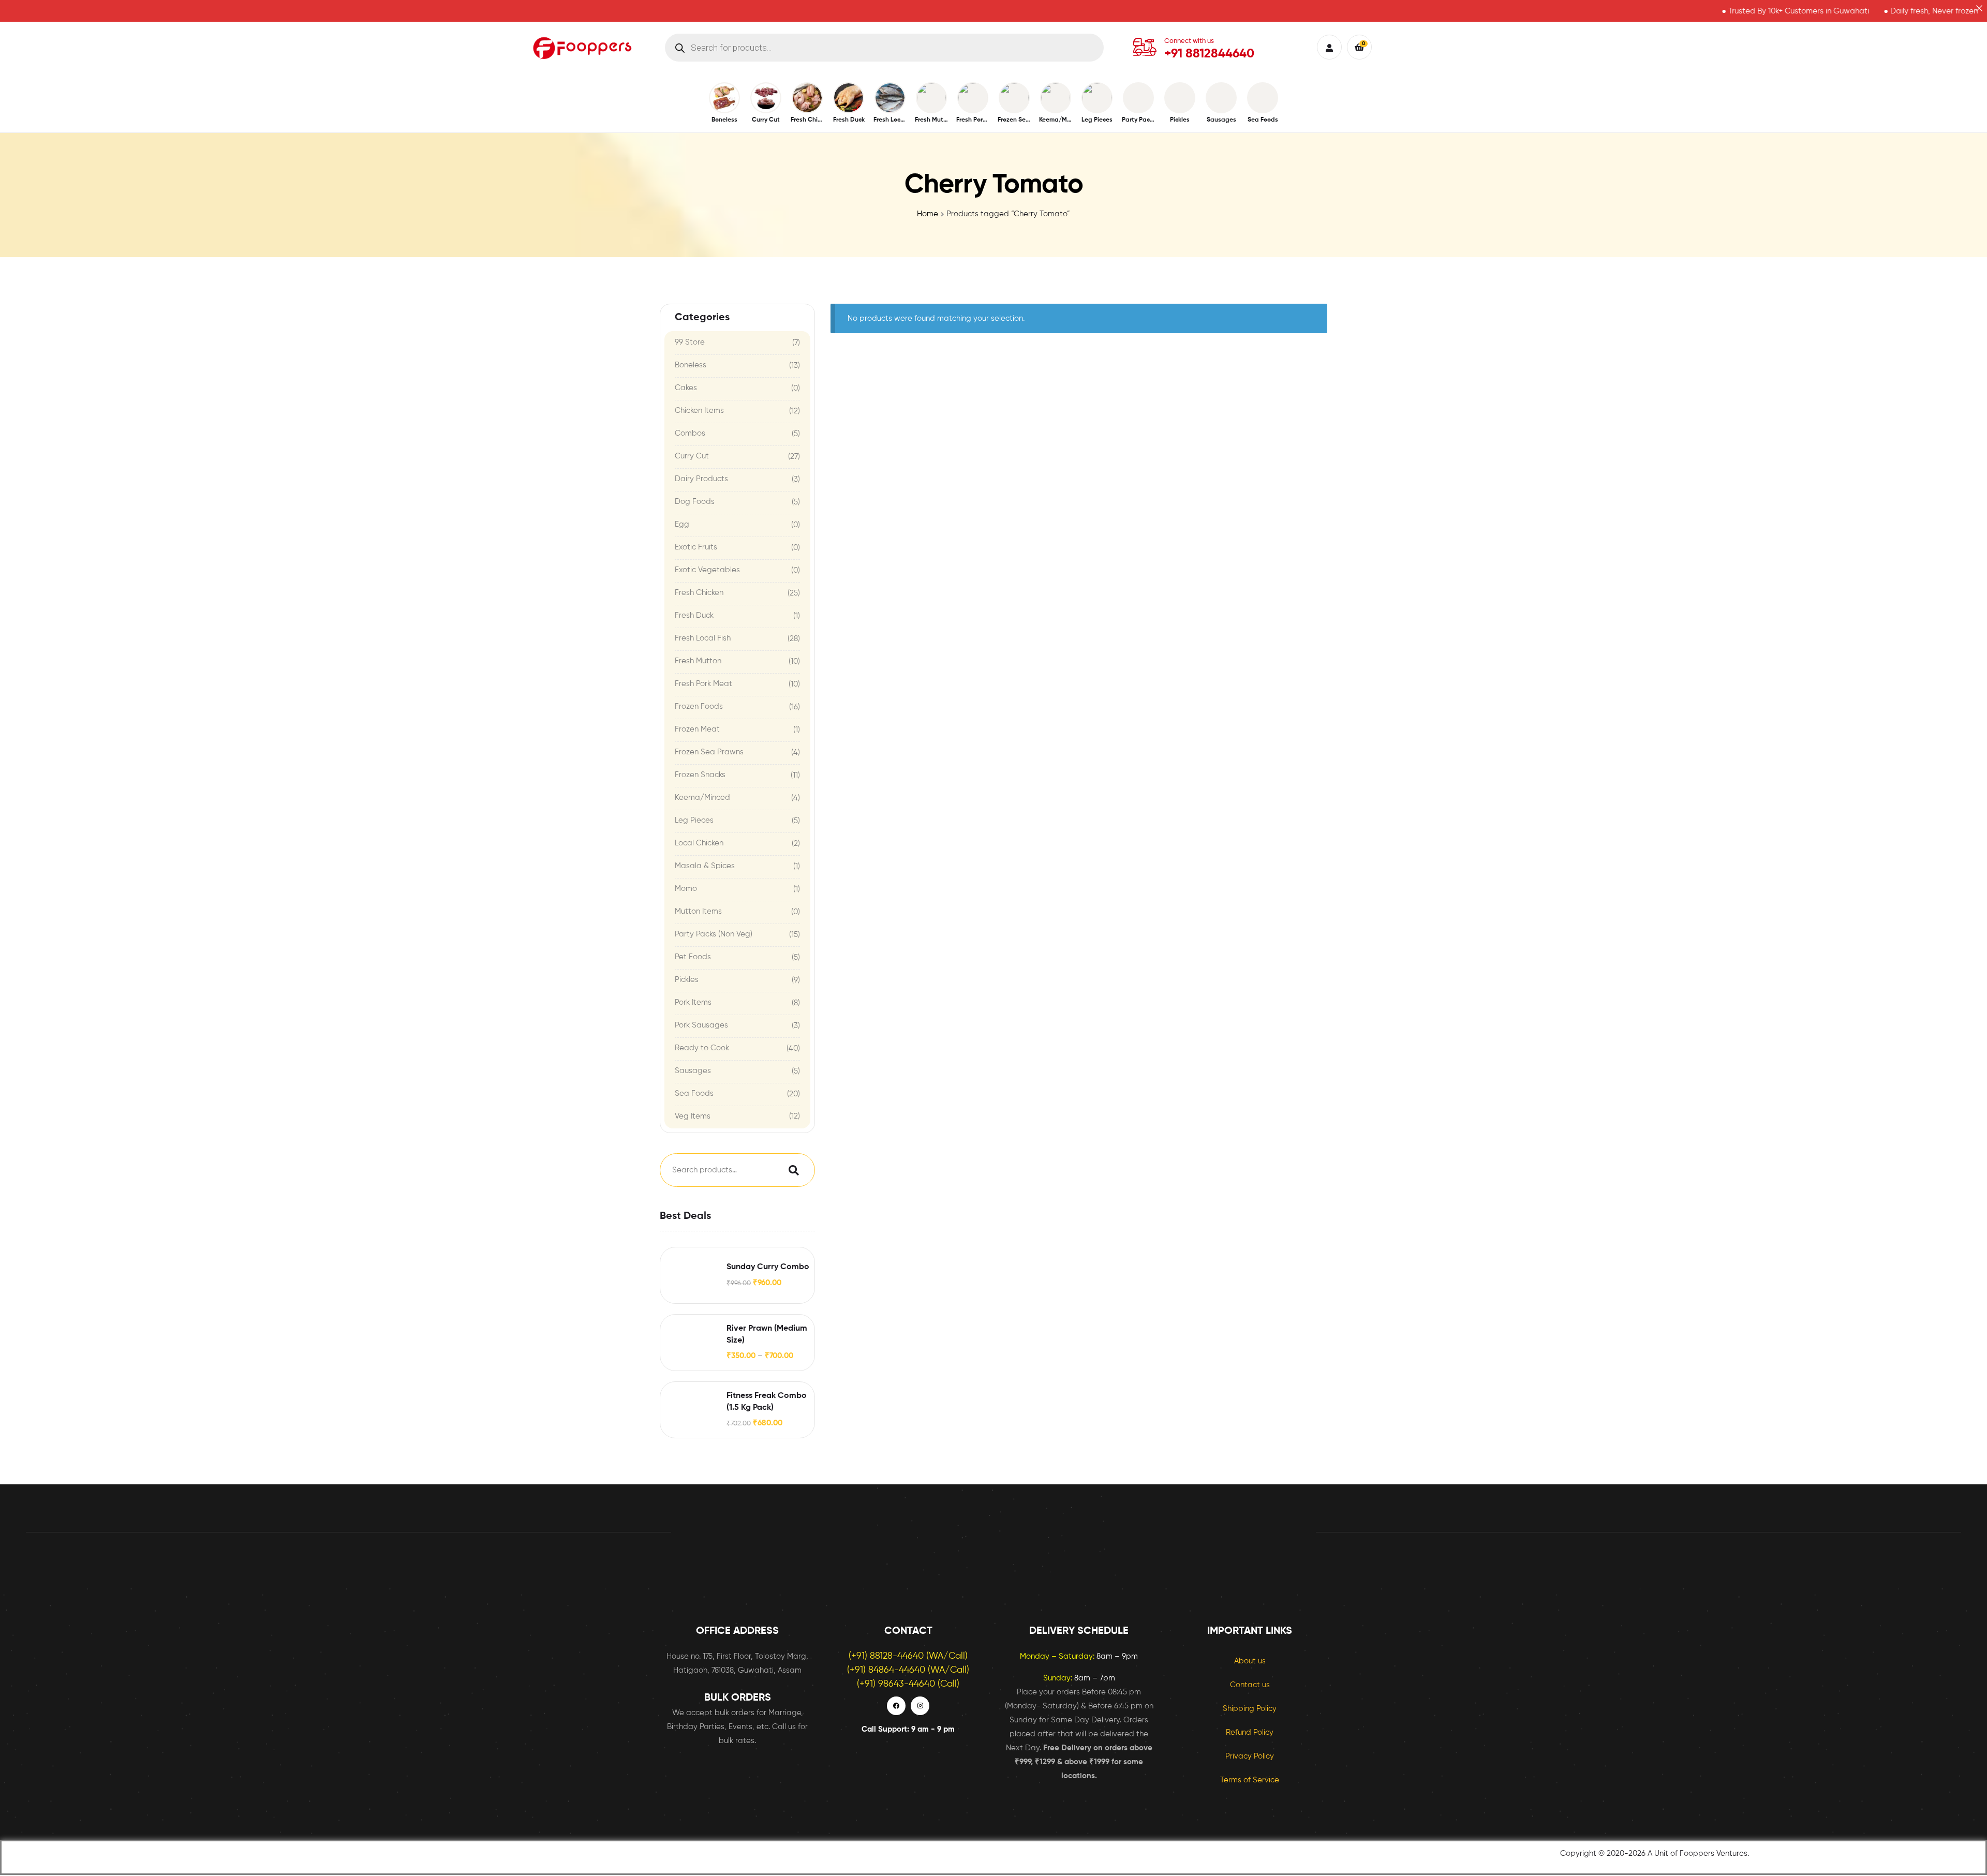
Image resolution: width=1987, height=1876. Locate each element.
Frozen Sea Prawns (709, 752)
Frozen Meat (697, 729)
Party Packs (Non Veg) (714, 934)
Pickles (687, 980)
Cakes (686, 388)
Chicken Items (699, 411)
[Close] (1979, 8)
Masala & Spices (705, 866)
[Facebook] (896, 1706)
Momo (686, 889)
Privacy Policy (1250, 1756)
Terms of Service (1250, 1780)
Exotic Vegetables (707, 570)
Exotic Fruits (696, 547)
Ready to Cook (702, 1048)
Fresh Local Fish (703, 638)
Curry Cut (692, 456)
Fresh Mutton (698, 661)
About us (1250, 1661)
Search (791, 1170)
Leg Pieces (694, 820)
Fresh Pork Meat (703, 684)
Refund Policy (1250, 1732)
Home (928, 214)
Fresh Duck (694, 615)
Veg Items (693, 1116)
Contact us (1250, 1685)
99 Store (690, 342)
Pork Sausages (701, 1025)
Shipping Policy (1250, 1709)
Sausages (693, 1071)
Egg (682, 524)
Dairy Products (701, 479)
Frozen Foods (699, 706)
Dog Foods (695, 502)
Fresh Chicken (699, 593)
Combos (690, 433)
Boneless (691, 365)
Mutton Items (698, 911)
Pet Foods (693, 957)
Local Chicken (699, 843)
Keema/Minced (702, 798)
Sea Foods (694, 1093)
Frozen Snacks (700, 775)
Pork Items (693, 1002)
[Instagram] (920, 1706)
